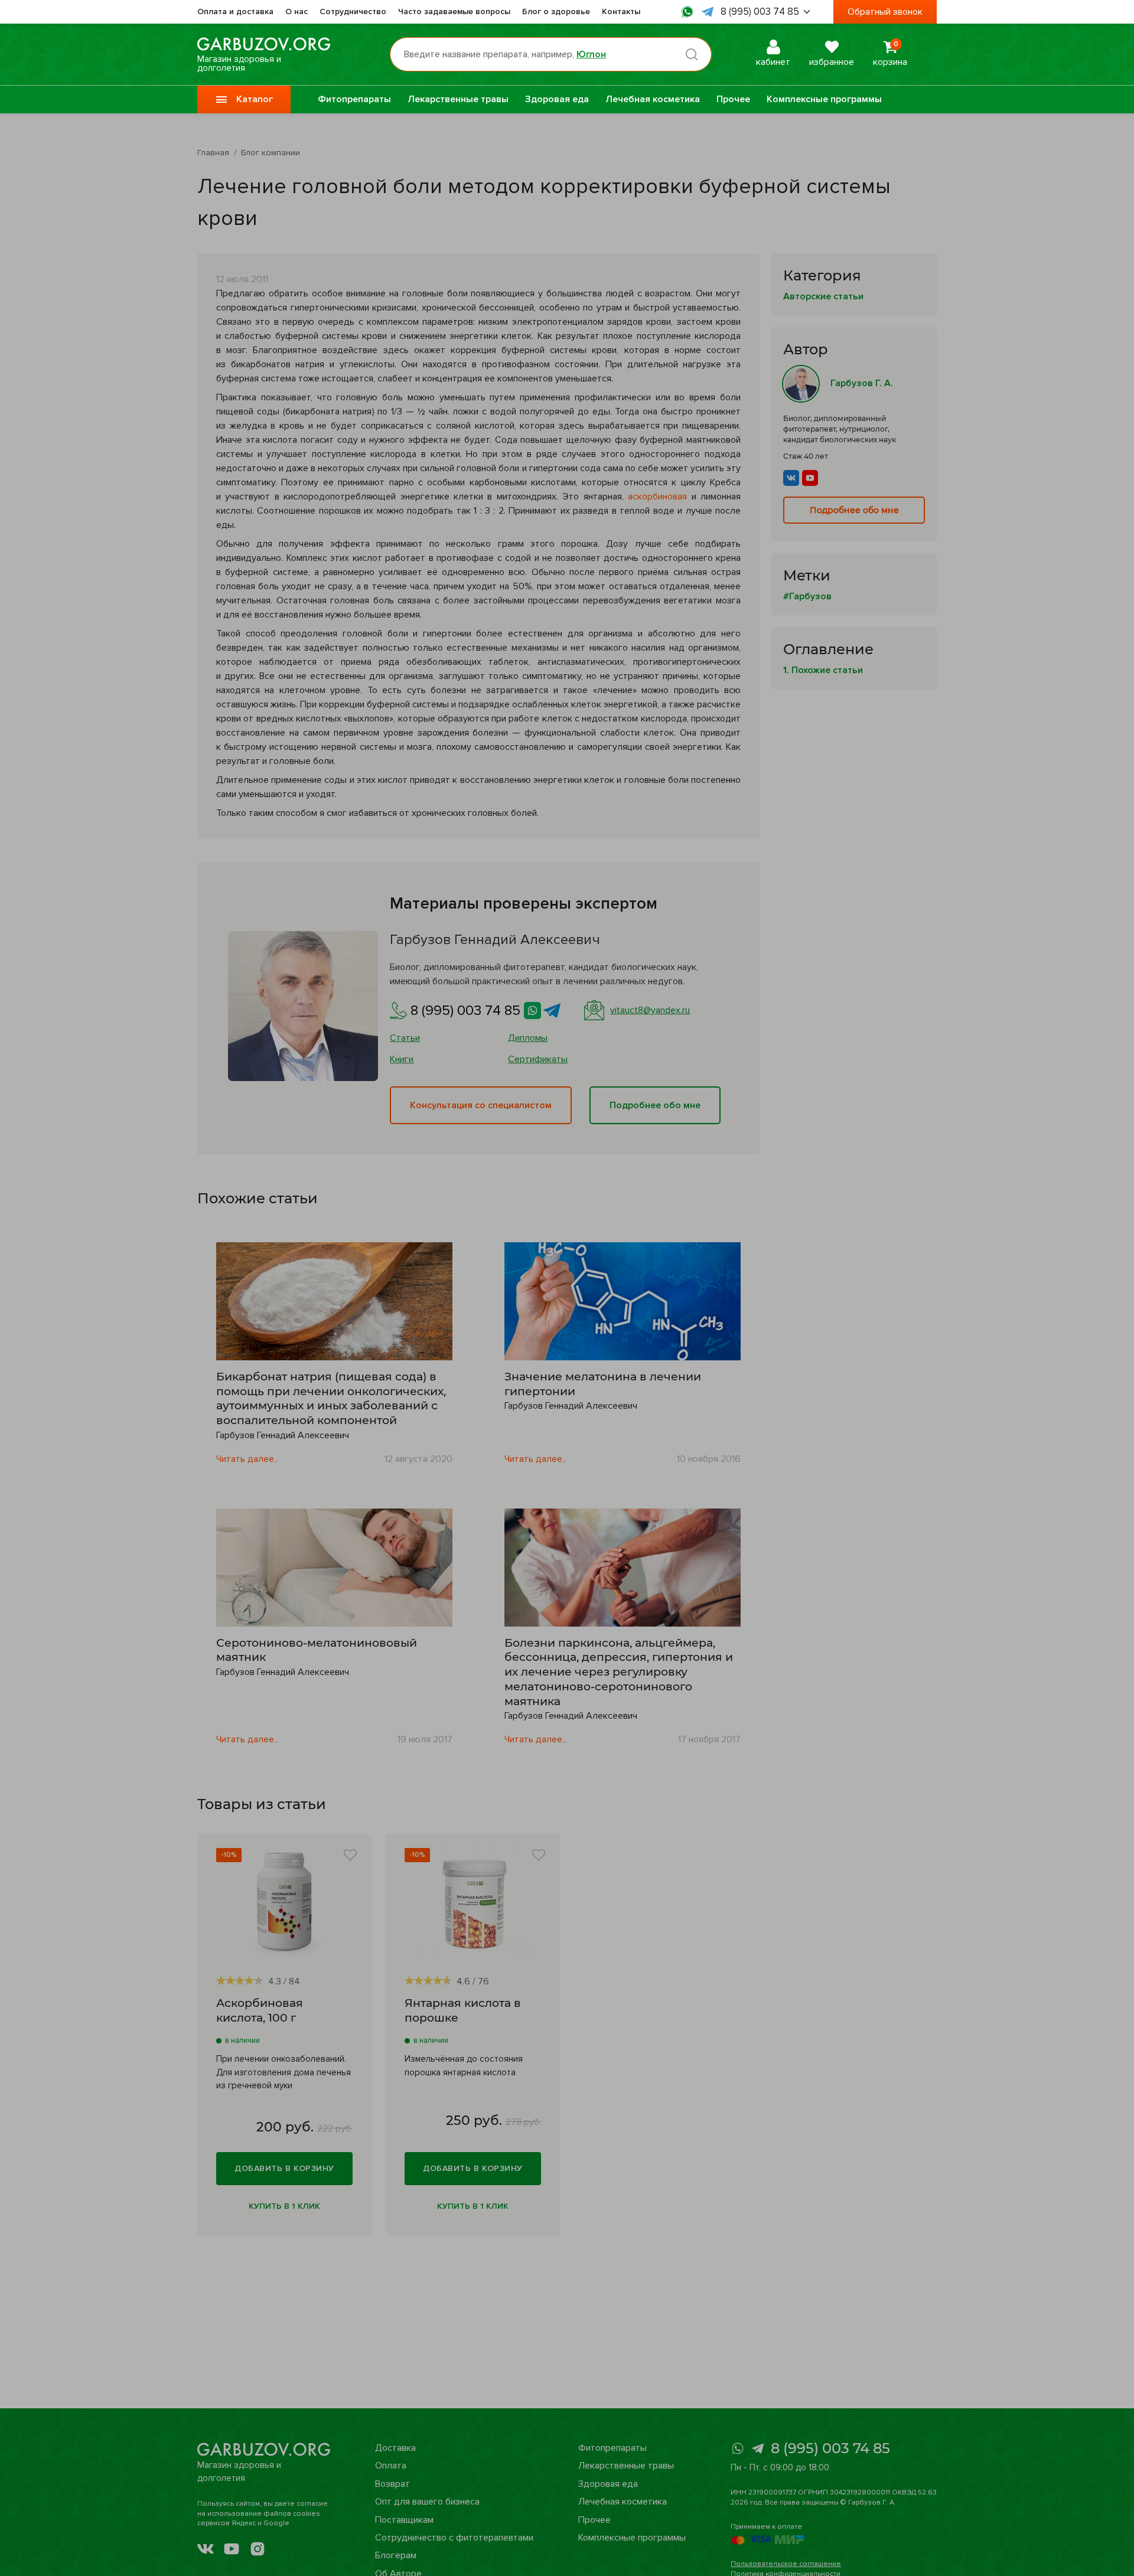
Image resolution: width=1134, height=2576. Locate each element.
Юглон (591, 54)
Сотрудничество (353, 12)
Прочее (733, 99)
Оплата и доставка (235, 12)
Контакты (621, 12)
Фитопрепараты (354, 99)
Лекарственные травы (458, 99)
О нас (296, 12)
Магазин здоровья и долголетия (239, 63)
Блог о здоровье (556, 12)
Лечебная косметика (653, 99)
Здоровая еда (557, 99)
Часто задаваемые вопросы (454, 12)
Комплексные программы (824, 99)
